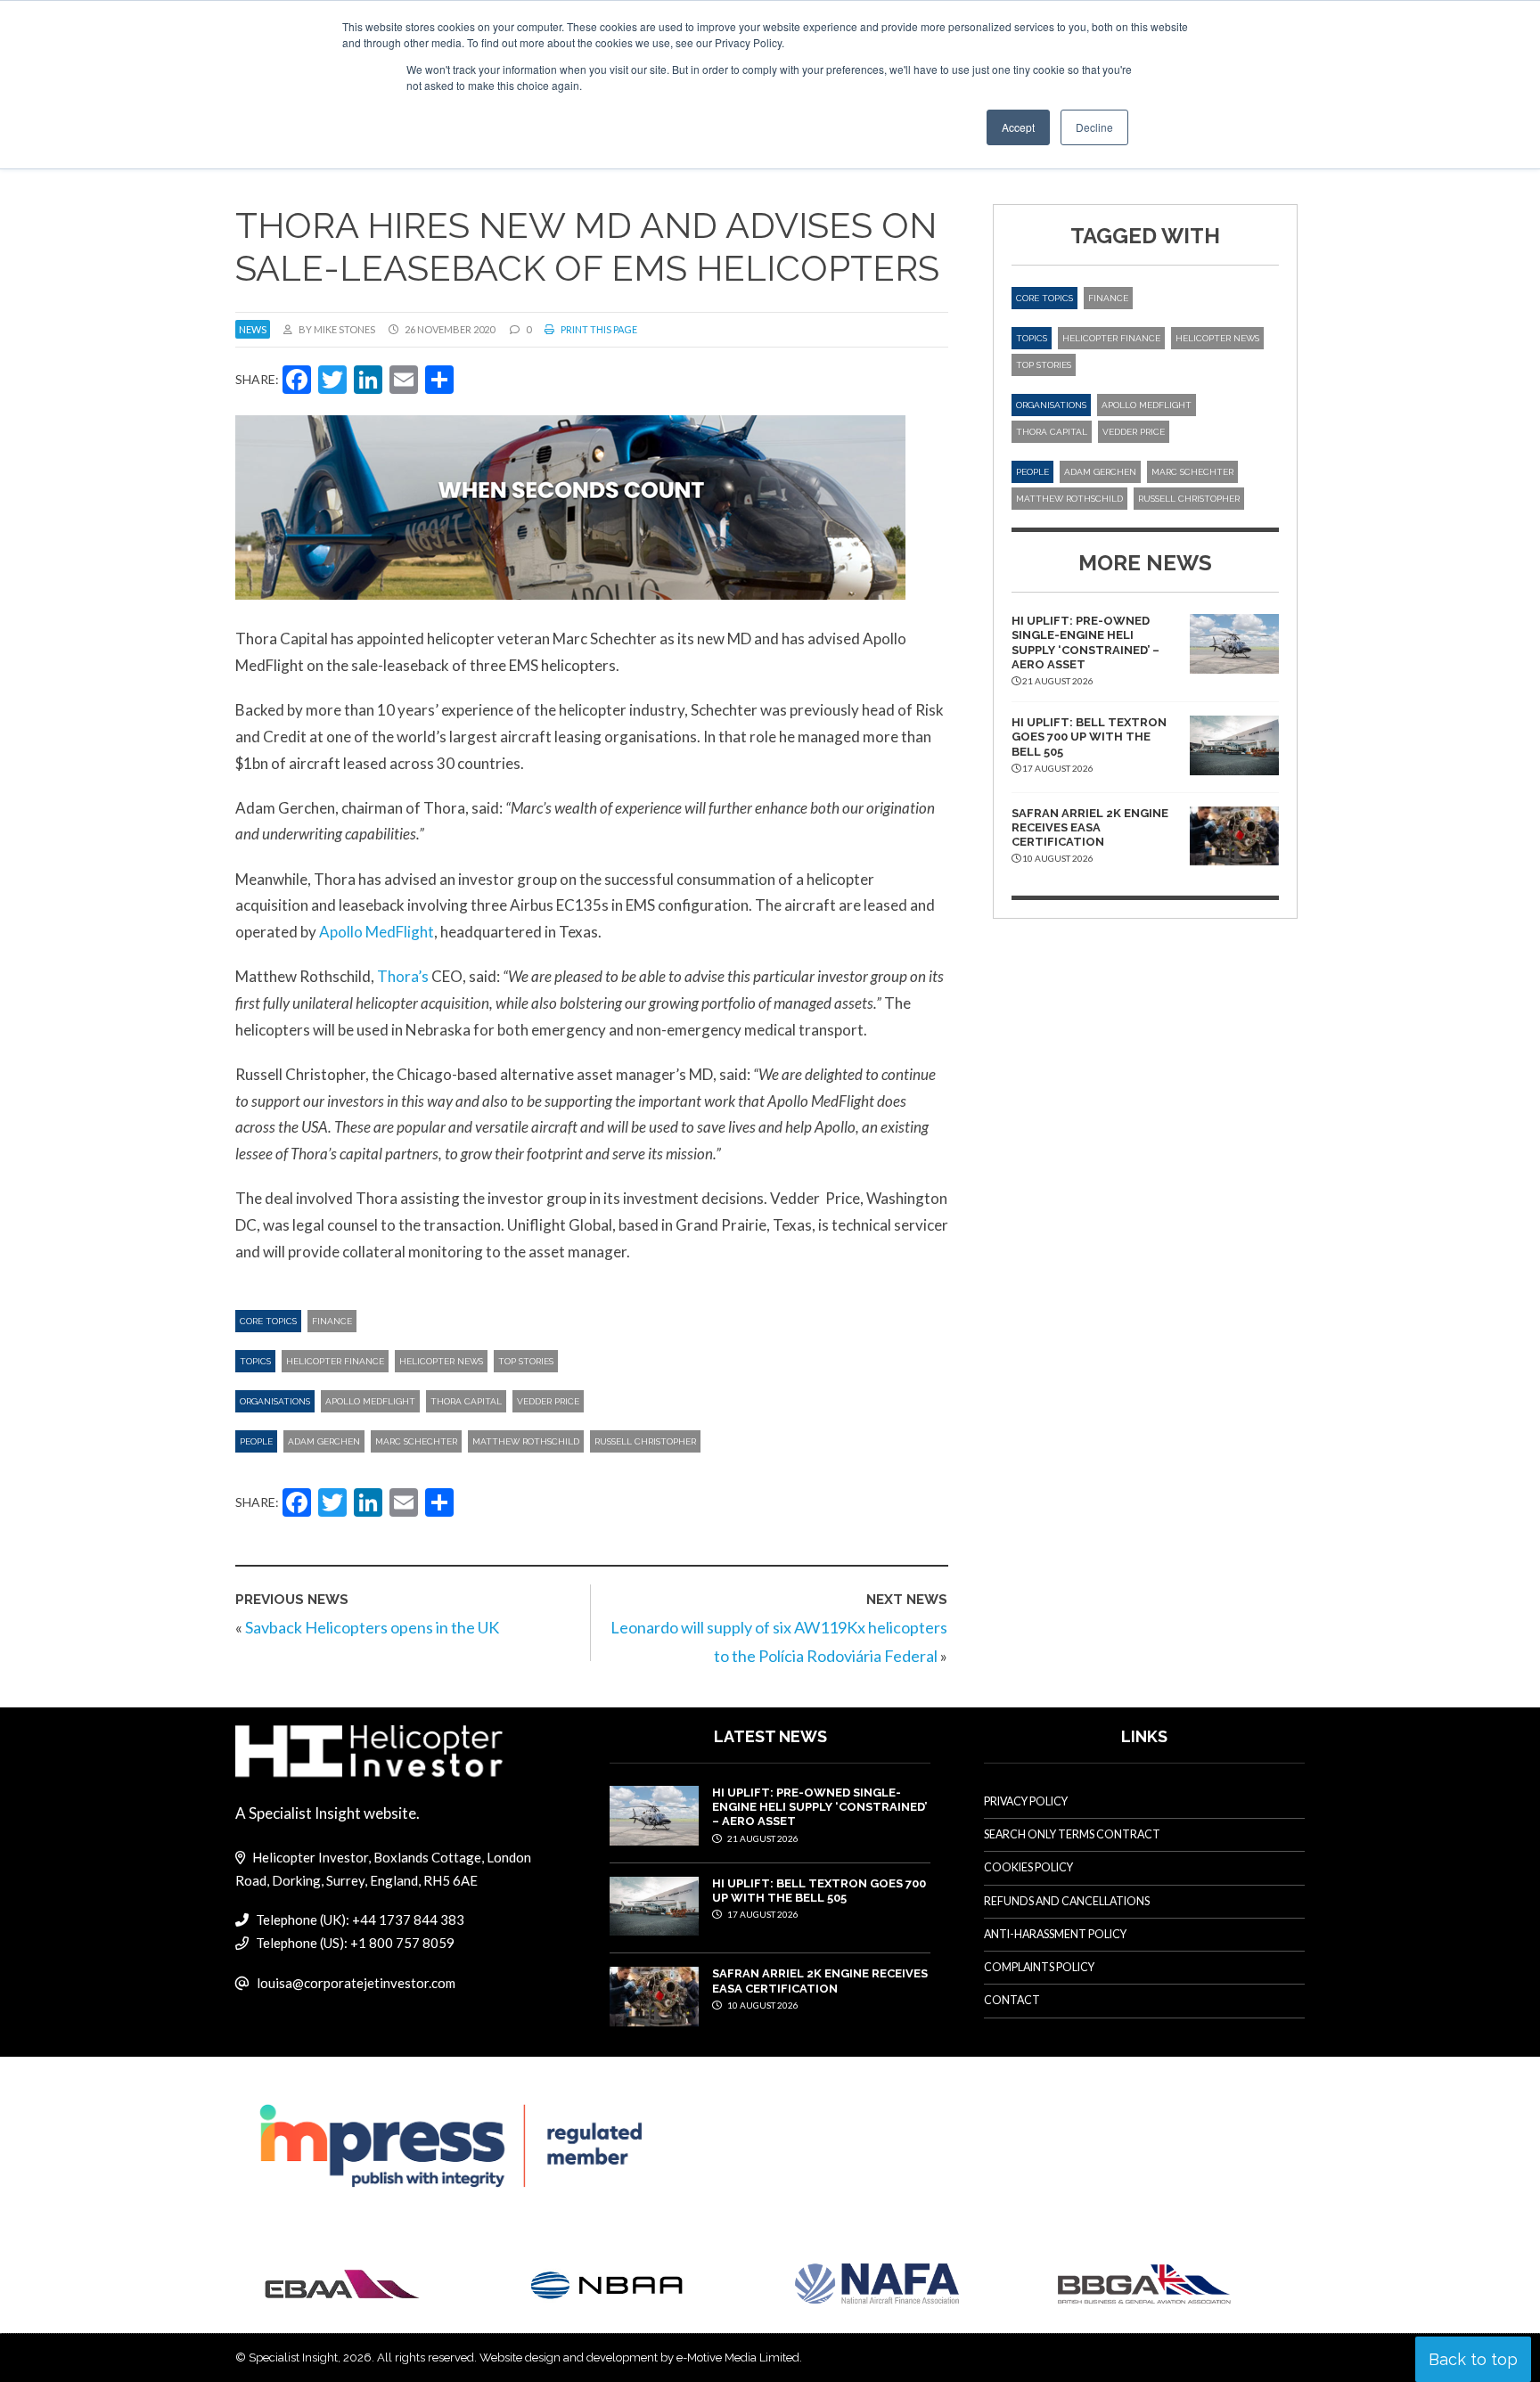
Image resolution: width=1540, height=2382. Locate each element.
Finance (332, 1321)
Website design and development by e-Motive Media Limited (639, 2357)
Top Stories (526, 1361)
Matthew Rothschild (526, 1441)
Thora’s (403, 976)
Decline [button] (1094, 127)
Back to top (1473, 2359)
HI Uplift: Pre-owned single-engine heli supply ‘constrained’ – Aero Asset (1085, 643)
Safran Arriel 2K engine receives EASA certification (1090, 828)
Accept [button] (1018, 127)
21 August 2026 (762, 1838)
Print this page (598, 329)
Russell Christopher (645, 1441)
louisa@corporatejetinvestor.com (356, 1983)
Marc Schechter (416, 1441)
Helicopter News (441, 1361)
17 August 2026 (762, 1914)
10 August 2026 (762, 2005)
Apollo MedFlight (377, 932)
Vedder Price (548, 1401)
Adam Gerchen (324, 1441)
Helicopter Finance (335, 1361)
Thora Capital (466, 1401)
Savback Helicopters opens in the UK (372, 1627)
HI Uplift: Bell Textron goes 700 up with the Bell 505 (1089, 737)
